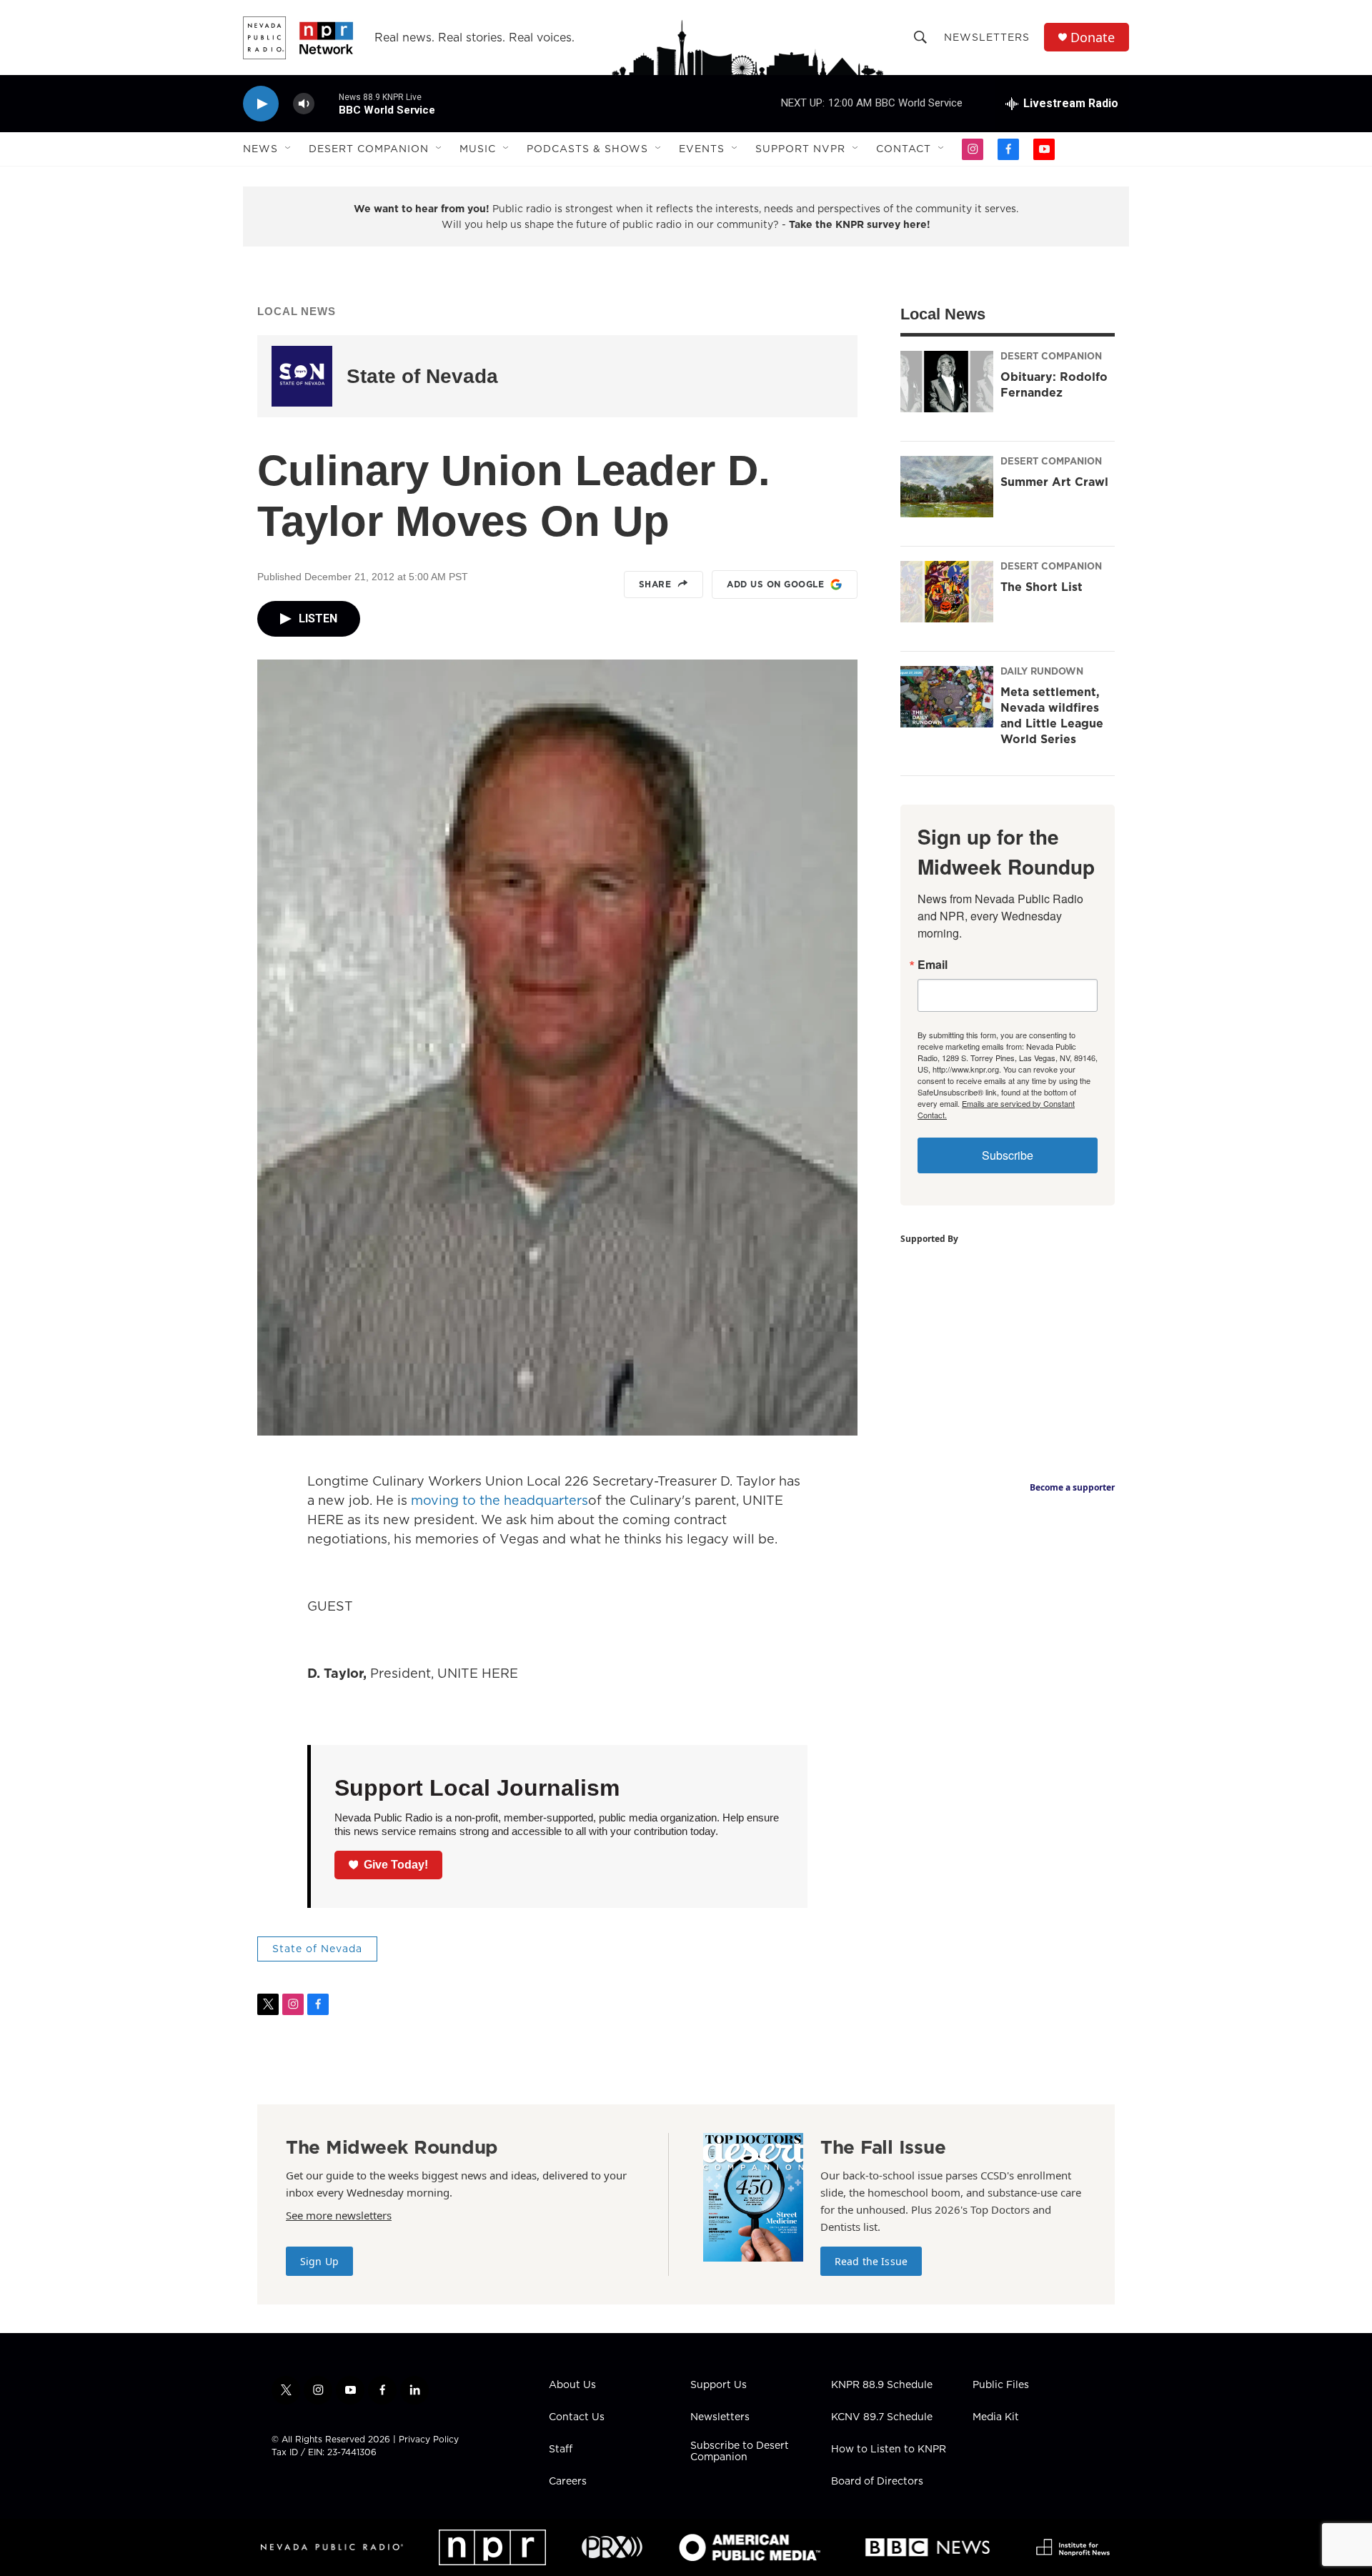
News (260, 149)
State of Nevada (422, 376)
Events (702, 149)
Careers (568, 2482)
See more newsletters (339, 2215)
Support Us (719, 2385)
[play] (261, 104)
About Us (572, 2385)
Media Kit (996, 2417)
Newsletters (987, 37)
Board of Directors (877, 2482)
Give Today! (396, 1865)
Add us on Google (775, 584)
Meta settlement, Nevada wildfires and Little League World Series (1052, 715)
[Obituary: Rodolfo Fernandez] (947, 382)
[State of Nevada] (302, 376)
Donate (1093, 38)
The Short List (1042, 587)
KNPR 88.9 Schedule (882, 2385)
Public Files (1001, 2385)
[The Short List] (947, 592)
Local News (297, 311)
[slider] (327, 103)
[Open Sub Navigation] (289, 149)
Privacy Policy (429, 2439)
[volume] (304, 104)
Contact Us (577, 2417)
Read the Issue (871, 2261)
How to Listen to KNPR (889, 2450)
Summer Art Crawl (1054, 482)
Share (655, 584)
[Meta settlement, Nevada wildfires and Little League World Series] (947, 697)
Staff (561, 2450)
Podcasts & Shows (587, 149)
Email (933, 965)
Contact (904, 149)
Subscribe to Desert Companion (740, 2452)
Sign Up (319, 2261)
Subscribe (1008, 1155)
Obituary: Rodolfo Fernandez (1054, 384)
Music (478, 149)
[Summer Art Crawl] (947, 487)
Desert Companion (369, 149)
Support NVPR (800, 149)
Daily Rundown (1042, 671)
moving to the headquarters (499, 1500)
